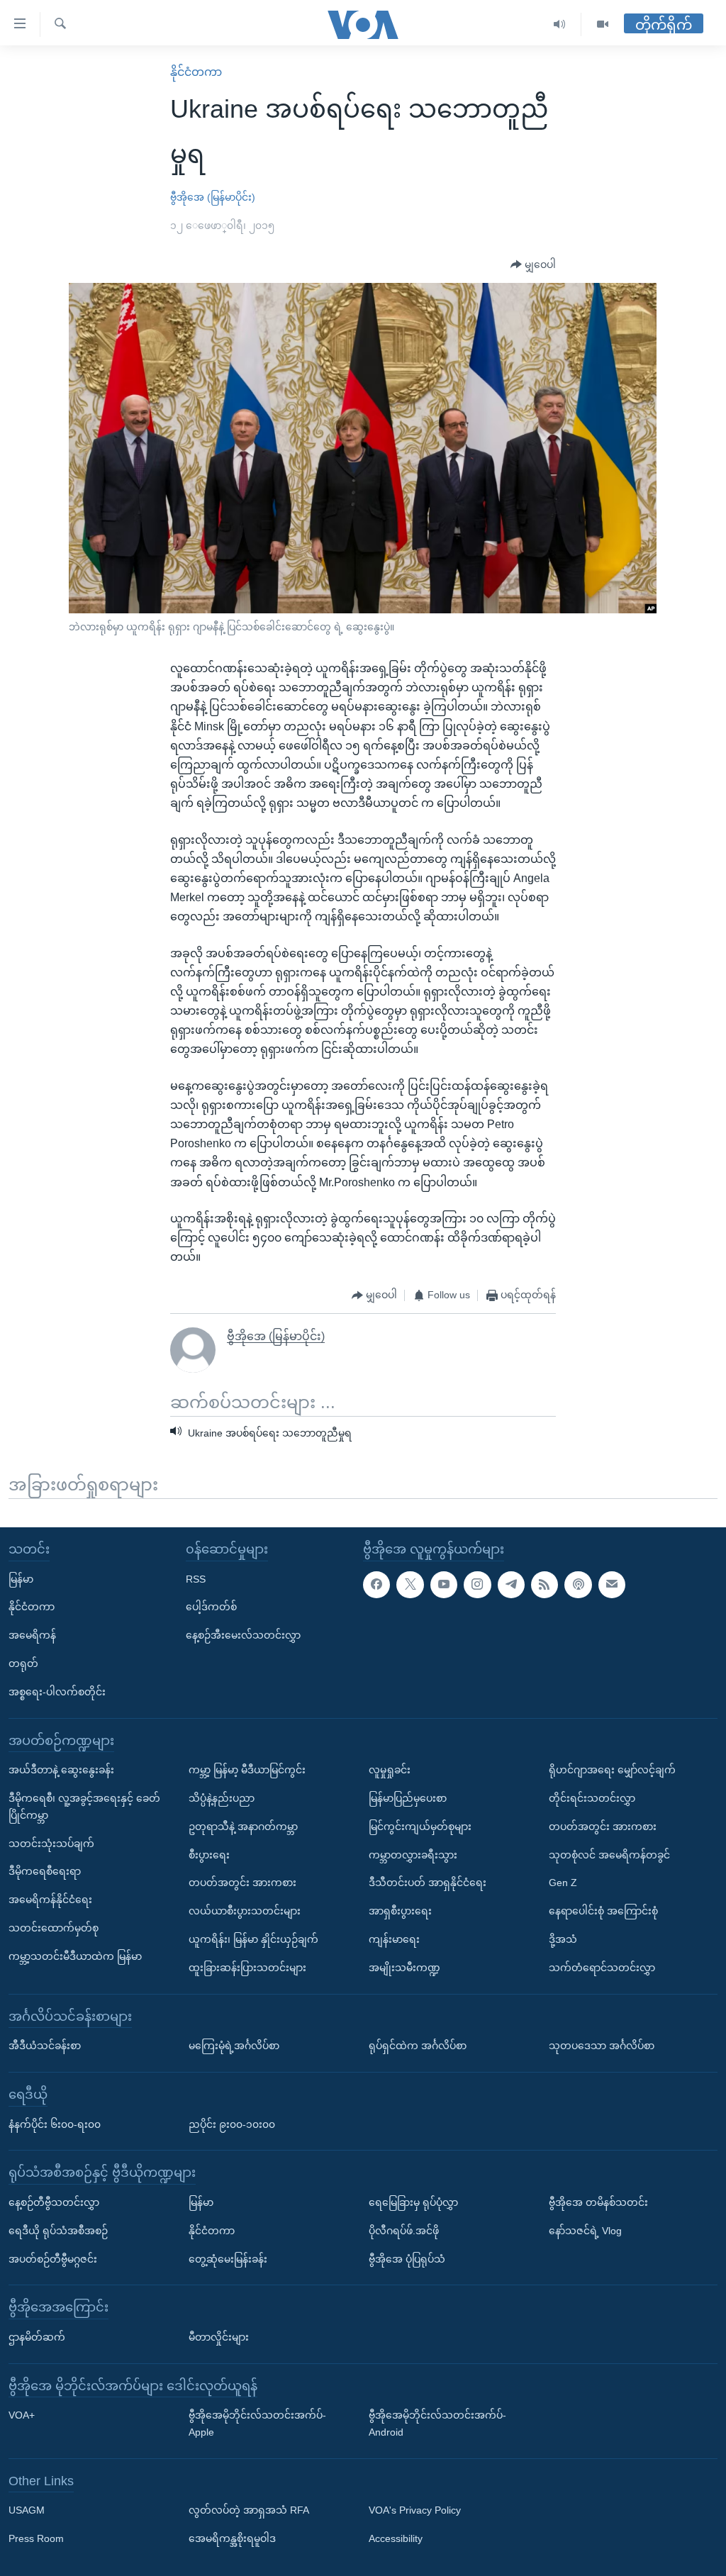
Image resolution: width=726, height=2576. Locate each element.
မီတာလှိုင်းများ (219, 2337)
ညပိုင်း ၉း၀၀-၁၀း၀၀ (232, 2124)
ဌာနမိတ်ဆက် (37, 2337)
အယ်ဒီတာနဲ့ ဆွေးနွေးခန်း (61, 1770)
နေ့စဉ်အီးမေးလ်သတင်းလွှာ (243, 1635)
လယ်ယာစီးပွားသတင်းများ (245, 1911)
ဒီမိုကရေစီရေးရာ (45, 1871)
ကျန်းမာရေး (394, 1939)
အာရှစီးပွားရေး (400, 1911)
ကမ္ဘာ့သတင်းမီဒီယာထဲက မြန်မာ (75, 1956)
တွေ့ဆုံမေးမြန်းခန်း (228, 2258)
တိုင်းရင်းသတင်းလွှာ (592, 1798)
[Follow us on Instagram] (477, 1585)
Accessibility (396, 2538)
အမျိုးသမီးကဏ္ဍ (404, 1968)
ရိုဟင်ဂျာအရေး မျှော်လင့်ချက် (612, 1770)
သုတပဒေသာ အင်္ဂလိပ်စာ (602, 2046)
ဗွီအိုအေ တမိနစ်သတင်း (598, 2202)
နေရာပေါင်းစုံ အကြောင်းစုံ (603, 1911)
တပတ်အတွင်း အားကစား (242, 1883)
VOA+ (22, 2415)
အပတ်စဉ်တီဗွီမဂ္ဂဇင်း (53, 2258)
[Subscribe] (612, 1585)
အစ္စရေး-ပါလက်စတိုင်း (57, 1692)
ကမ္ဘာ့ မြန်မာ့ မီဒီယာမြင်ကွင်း (247, 1770)
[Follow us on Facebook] (376, 1585)
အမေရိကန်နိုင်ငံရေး (50, 1900)
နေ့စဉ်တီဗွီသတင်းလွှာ (54, 2202)
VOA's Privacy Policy (415, 2510)
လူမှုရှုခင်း (390, 1770)
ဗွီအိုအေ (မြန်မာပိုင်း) (213, 197)
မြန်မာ (21, 1579)
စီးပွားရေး (209, 1855)
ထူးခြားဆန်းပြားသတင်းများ (247, 1968)
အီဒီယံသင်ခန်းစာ (45, 2046)
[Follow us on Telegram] (511, 1585)
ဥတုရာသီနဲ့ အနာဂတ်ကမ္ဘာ (243, 1827)
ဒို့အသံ (563, 1939)
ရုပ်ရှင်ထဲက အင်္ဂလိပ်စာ (418, 2046)
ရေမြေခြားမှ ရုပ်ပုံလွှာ (413, 2202)
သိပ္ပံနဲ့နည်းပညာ (222, 1798)
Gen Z (563, 1883)
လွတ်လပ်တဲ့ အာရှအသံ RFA (249, 2510)
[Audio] (560, 24)
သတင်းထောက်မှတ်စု (54, 1928)
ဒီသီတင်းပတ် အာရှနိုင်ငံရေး (428, 1883)
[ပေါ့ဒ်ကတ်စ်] (578, 1585)
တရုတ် (23, 1663)
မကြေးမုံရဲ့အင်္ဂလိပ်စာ (234, 2046)
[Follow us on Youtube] (444, 1585)
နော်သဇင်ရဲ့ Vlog (585, 2231)
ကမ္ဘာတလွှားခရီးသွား (413, 1855)
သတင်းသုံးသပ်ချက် (51, 1844)
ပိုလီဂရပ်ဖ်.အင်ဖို (404, 2231)
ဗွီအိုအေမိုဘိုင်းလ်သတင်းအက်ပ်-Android (437, 2424)
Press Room (36, 2538)
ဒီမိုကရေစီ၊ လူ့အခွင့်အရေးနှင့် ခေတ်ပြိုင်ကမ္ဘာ (84, 1807)
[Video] (603, 24)
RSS (196, 1579)
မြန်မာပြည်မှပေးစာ (408, 1798)
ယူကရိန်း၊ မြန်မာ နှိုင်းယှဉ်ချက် (253, 1939)
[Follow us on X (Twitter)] (410, 1585)
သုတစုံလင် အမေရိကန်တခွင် (609, 1855)
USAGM (27, 2510)
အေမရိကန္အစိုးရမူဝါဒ (232, 2538)
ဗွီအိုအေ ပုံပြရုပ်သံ (407, 2258)
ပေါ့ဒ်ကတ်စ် (211, 1607)
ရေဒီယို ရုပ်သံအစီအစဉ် (58, 2231)
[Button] (533, 265)
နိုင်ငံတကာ (196, 72)
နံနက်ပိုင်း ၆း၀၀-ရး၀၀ (55, 2124)
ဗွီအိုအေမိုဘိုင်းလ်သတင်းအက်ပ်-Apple (257, 2424)
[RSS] (544, 1585)
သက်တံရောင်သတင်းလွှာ (602, 1968)
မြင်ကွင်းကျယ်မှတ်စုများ (420, 1827)
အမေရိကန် (32, 1635)
